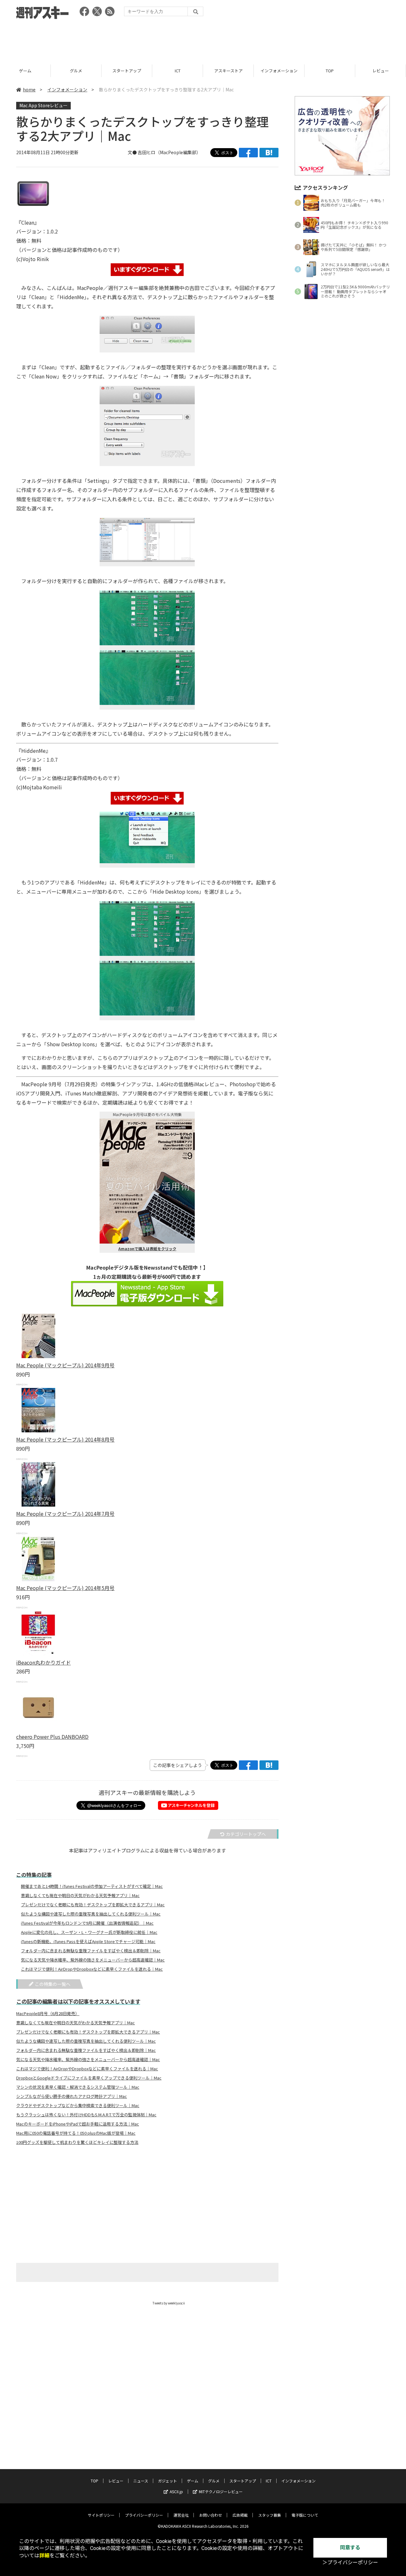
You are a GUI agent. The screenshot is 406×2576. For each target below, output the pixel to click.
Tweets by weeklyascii (169, 2303)
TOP (279, 71)
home (29, 89)
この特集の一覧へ (53, 1984)
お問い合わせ (211, 2515)
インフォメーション (228, 71)
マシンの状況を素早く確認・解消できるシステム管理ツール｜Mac (78, 2087)
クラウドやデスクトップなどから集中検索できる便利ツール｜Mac (78, 2106)
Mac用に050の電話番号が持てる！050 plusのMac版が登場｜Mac (76, 2133)
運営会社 (181, 2515)
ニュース (380, 71)
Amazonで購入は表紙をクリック (147, 1249)
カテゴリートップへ (246, 1834)
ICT (127, 71)
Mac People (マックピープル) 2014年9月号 (65, 1365)
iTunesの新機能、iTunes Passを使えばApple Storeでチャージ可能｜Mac (88, 1942)
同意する (350, 2548)
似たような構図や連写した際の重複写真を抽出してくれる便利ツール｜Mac (91, 1914)
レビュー (330, 71)
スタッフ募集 (270, 2515)
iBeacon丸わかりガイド (43, 1662)
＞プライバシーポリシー (350, 2563)
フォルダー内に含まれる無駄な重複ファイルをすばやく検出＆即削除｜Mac (91, 1951)
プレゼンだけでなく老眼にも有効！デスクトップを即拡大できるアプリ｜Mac (93, 1905)
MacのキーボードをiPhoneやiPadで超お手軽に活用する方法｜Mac (78, 2124)
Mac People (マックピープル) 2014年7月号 (65, 1514)
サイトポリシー (101, 2515)
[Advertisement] (203, 40)
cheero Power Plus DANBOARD (52, 1737)
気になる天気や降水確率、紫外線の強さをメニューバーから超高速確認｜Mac (93, 1960)
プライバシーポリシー (144, 2515)
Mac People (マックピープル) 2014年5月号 (65, 1588)
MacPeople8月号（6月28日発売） (48, 2014)
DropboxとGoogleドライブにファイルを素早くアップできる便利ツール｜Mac (89, 2078)
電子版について (305, 2515)
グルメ (25, 71)
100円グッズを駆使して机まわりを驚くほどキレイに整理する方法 (77, 2142)
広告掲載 (240, 2515)
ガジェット (167, 2481)
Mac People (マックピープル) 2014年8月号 (65, 1439)
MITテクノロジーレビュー (221, 2491)
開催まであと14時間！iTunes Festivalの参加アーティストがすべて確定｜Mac (92, 1886)
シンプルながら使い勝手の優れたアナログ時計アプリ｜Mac (72, 2096)
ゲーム (193, 2481)
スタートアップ (76, 71)
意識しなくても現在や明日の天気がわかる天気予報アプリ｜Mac (80, 1896)
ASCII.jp (176, 2491)
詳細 (44, 2556)
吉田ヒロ (147, 152)
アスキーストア (178, 71)
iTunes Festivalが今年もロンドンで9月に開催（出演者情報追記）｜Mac (87, 1923)
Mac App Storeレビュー (43, 105)
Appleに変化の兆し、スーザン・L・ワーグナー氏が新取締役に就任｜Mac (89, 1932)
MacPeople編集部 (178, 152)
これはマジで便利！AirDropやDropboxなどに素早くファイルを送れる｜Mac (92, 1969)
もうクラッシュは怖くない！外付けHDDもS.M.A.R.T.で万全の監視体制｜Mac (86, 2115)
